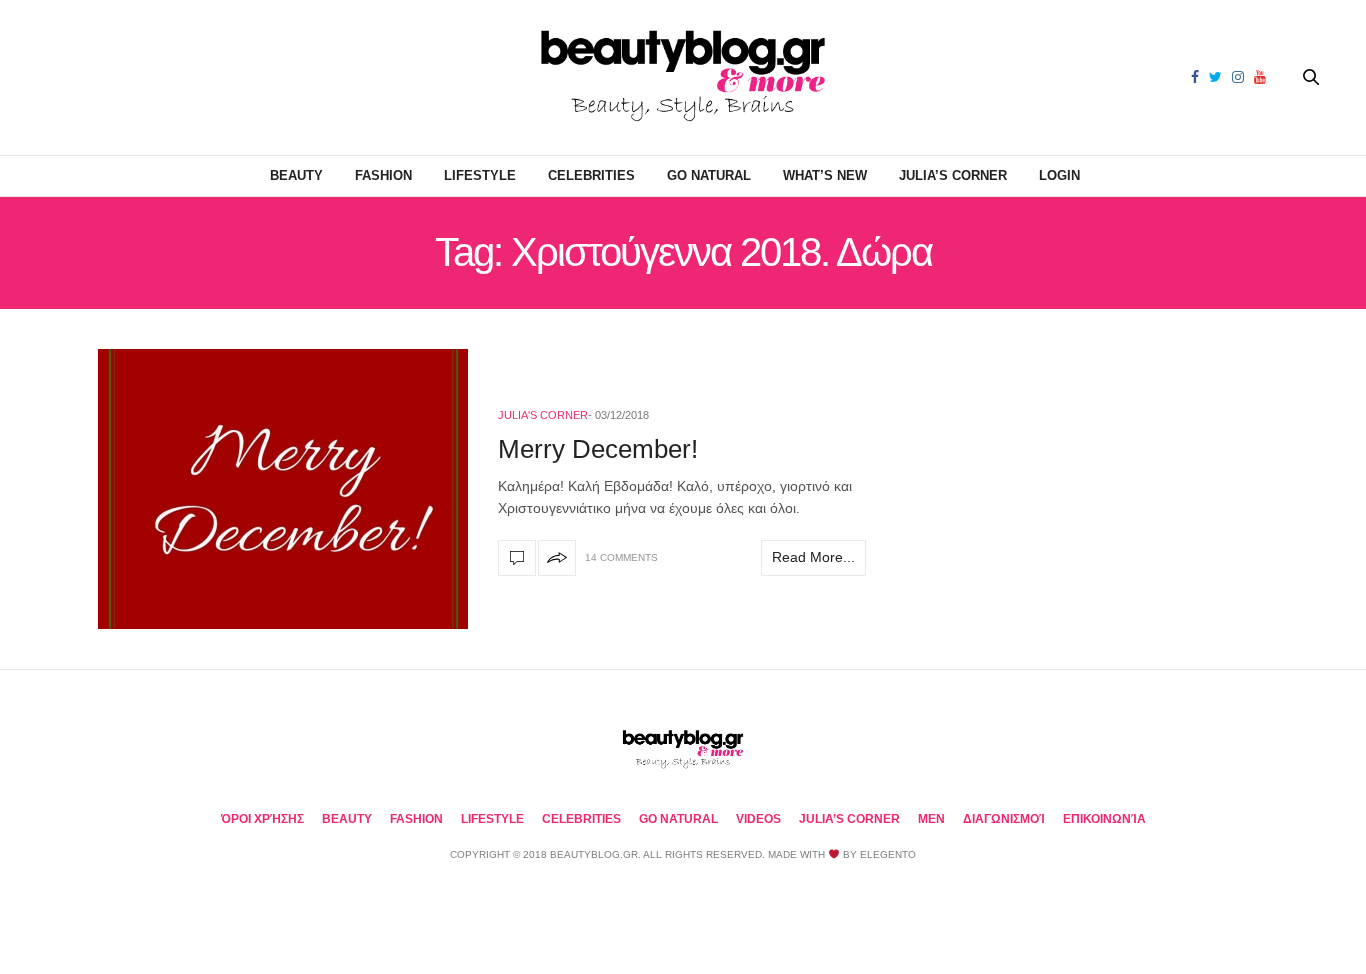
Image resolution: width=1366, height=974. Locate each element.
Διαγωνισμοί (1004, 819)
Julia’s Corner (953, 175)
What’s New (825, 175)
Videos (758, 819)
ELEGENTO (888, 854)
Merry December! (598, 449)
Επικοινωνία (1104, 819)
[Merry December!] (283, 489)
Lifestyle (480, 175)
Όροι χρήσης (262, 819)
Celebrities (591, 175)
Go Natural (709, 175)
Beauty (296, 175)
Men (931, 819)
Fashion (383, 175)
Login (1059, 175)
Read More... (813, 557)
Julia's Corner (543, 415)
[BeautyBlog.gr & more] (683, 77)
